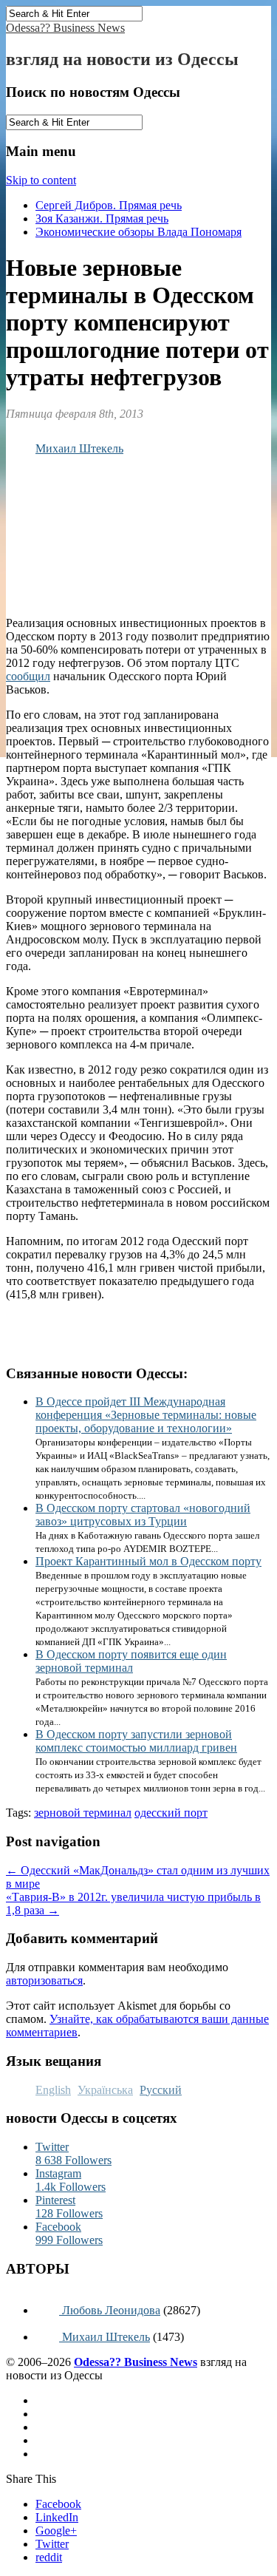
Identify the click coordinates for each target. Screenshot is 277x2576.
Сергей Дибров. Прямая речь (109, 205)
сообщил (28, 676)
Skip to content (41, 180)
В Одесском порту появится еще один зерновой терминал (131, 1661)
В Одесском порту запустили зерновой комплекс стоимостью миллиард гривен (136, 1741)
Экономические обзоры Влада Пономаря (138, 232)
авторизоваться (44, 1980)
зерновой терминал (83, 1813)
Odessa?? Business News (65, 28)
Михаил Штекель (79, 448)
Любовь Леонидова (110, 2310)
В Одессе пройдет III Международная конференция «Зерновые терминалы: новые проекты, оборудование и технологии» (146, 1415)
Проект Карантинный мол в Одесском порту (148, 1561)
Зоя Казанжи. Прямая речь (102, 218)
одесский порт (171, 1813)
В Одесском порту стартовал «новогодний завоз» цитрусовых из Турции (143, 1515)
